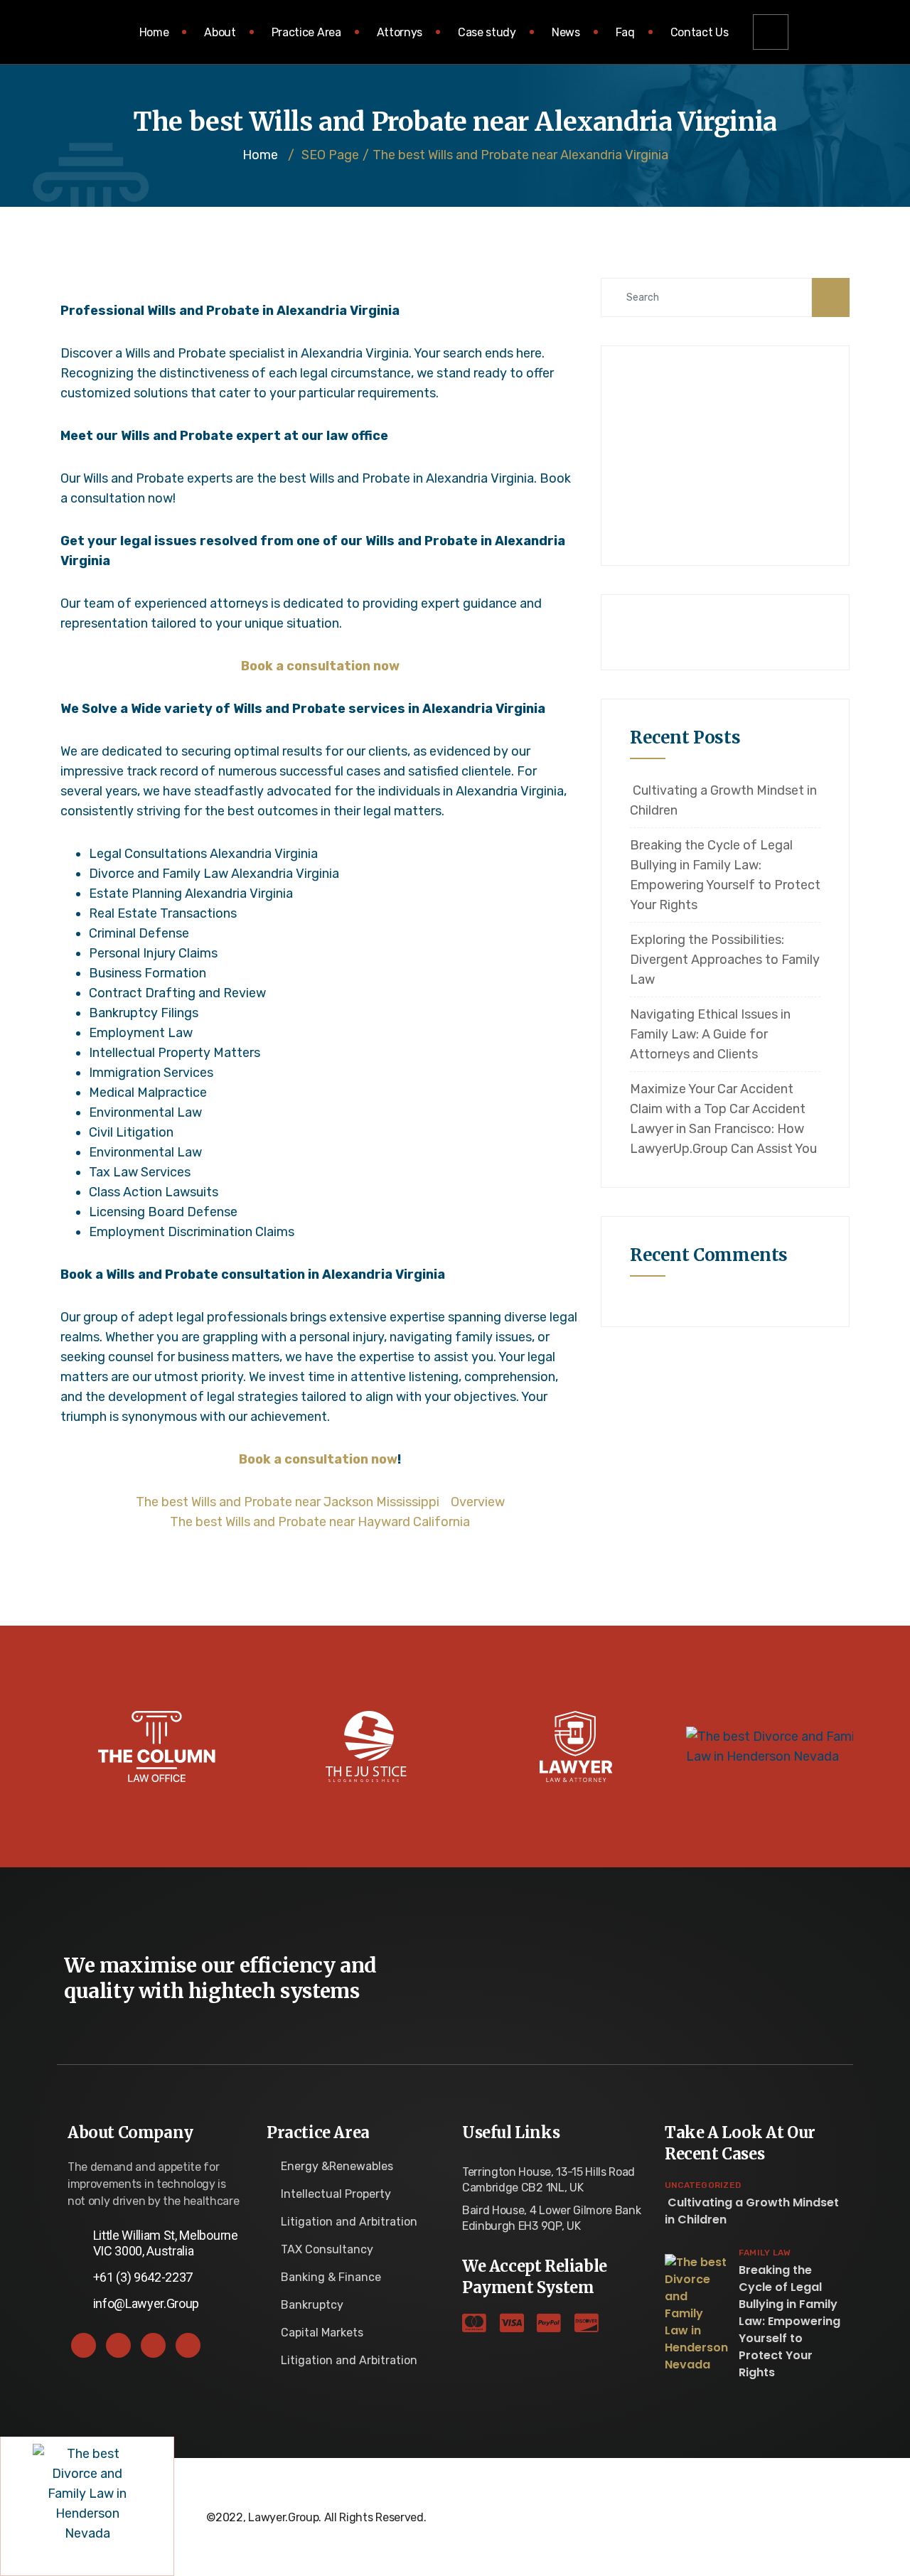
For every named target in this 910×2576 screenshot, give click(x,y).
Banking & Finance (331, 2277)
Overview (478, 1502)
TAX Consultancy (327, 2249)
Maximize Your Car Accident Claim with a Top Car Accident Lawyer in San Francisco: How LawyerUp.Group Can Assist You (723, 1119)
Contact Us (700, 32)
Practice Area (306, 32)
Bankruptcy (312, 2305)
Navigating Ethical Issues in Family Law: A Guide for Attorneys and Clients (710, 1034)
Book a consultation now (320, 666)
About (220, 32)
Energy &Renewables (337, 2166)
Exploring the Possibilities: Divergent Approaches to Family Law (725, 960)
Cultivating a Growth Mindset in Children (723, 800)
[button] (771, 32)
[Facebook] (84, 2345)
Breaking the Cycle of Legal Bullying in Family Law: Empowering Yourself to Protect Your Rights (725, 875)
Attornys (400, 32)
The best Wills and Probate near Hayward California (320, 1522)
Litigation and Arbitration (349, 2222)
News (566, 32)
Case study (487, 32)
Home (154, 32)
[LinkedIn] (153, 2345)
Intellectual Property (336, 2194)
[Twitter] (118, 2345)
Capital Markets (322, 2333)
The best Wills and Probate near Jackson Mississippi (288, 1502)
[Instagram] (188, 2345)
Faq (625, 32)
